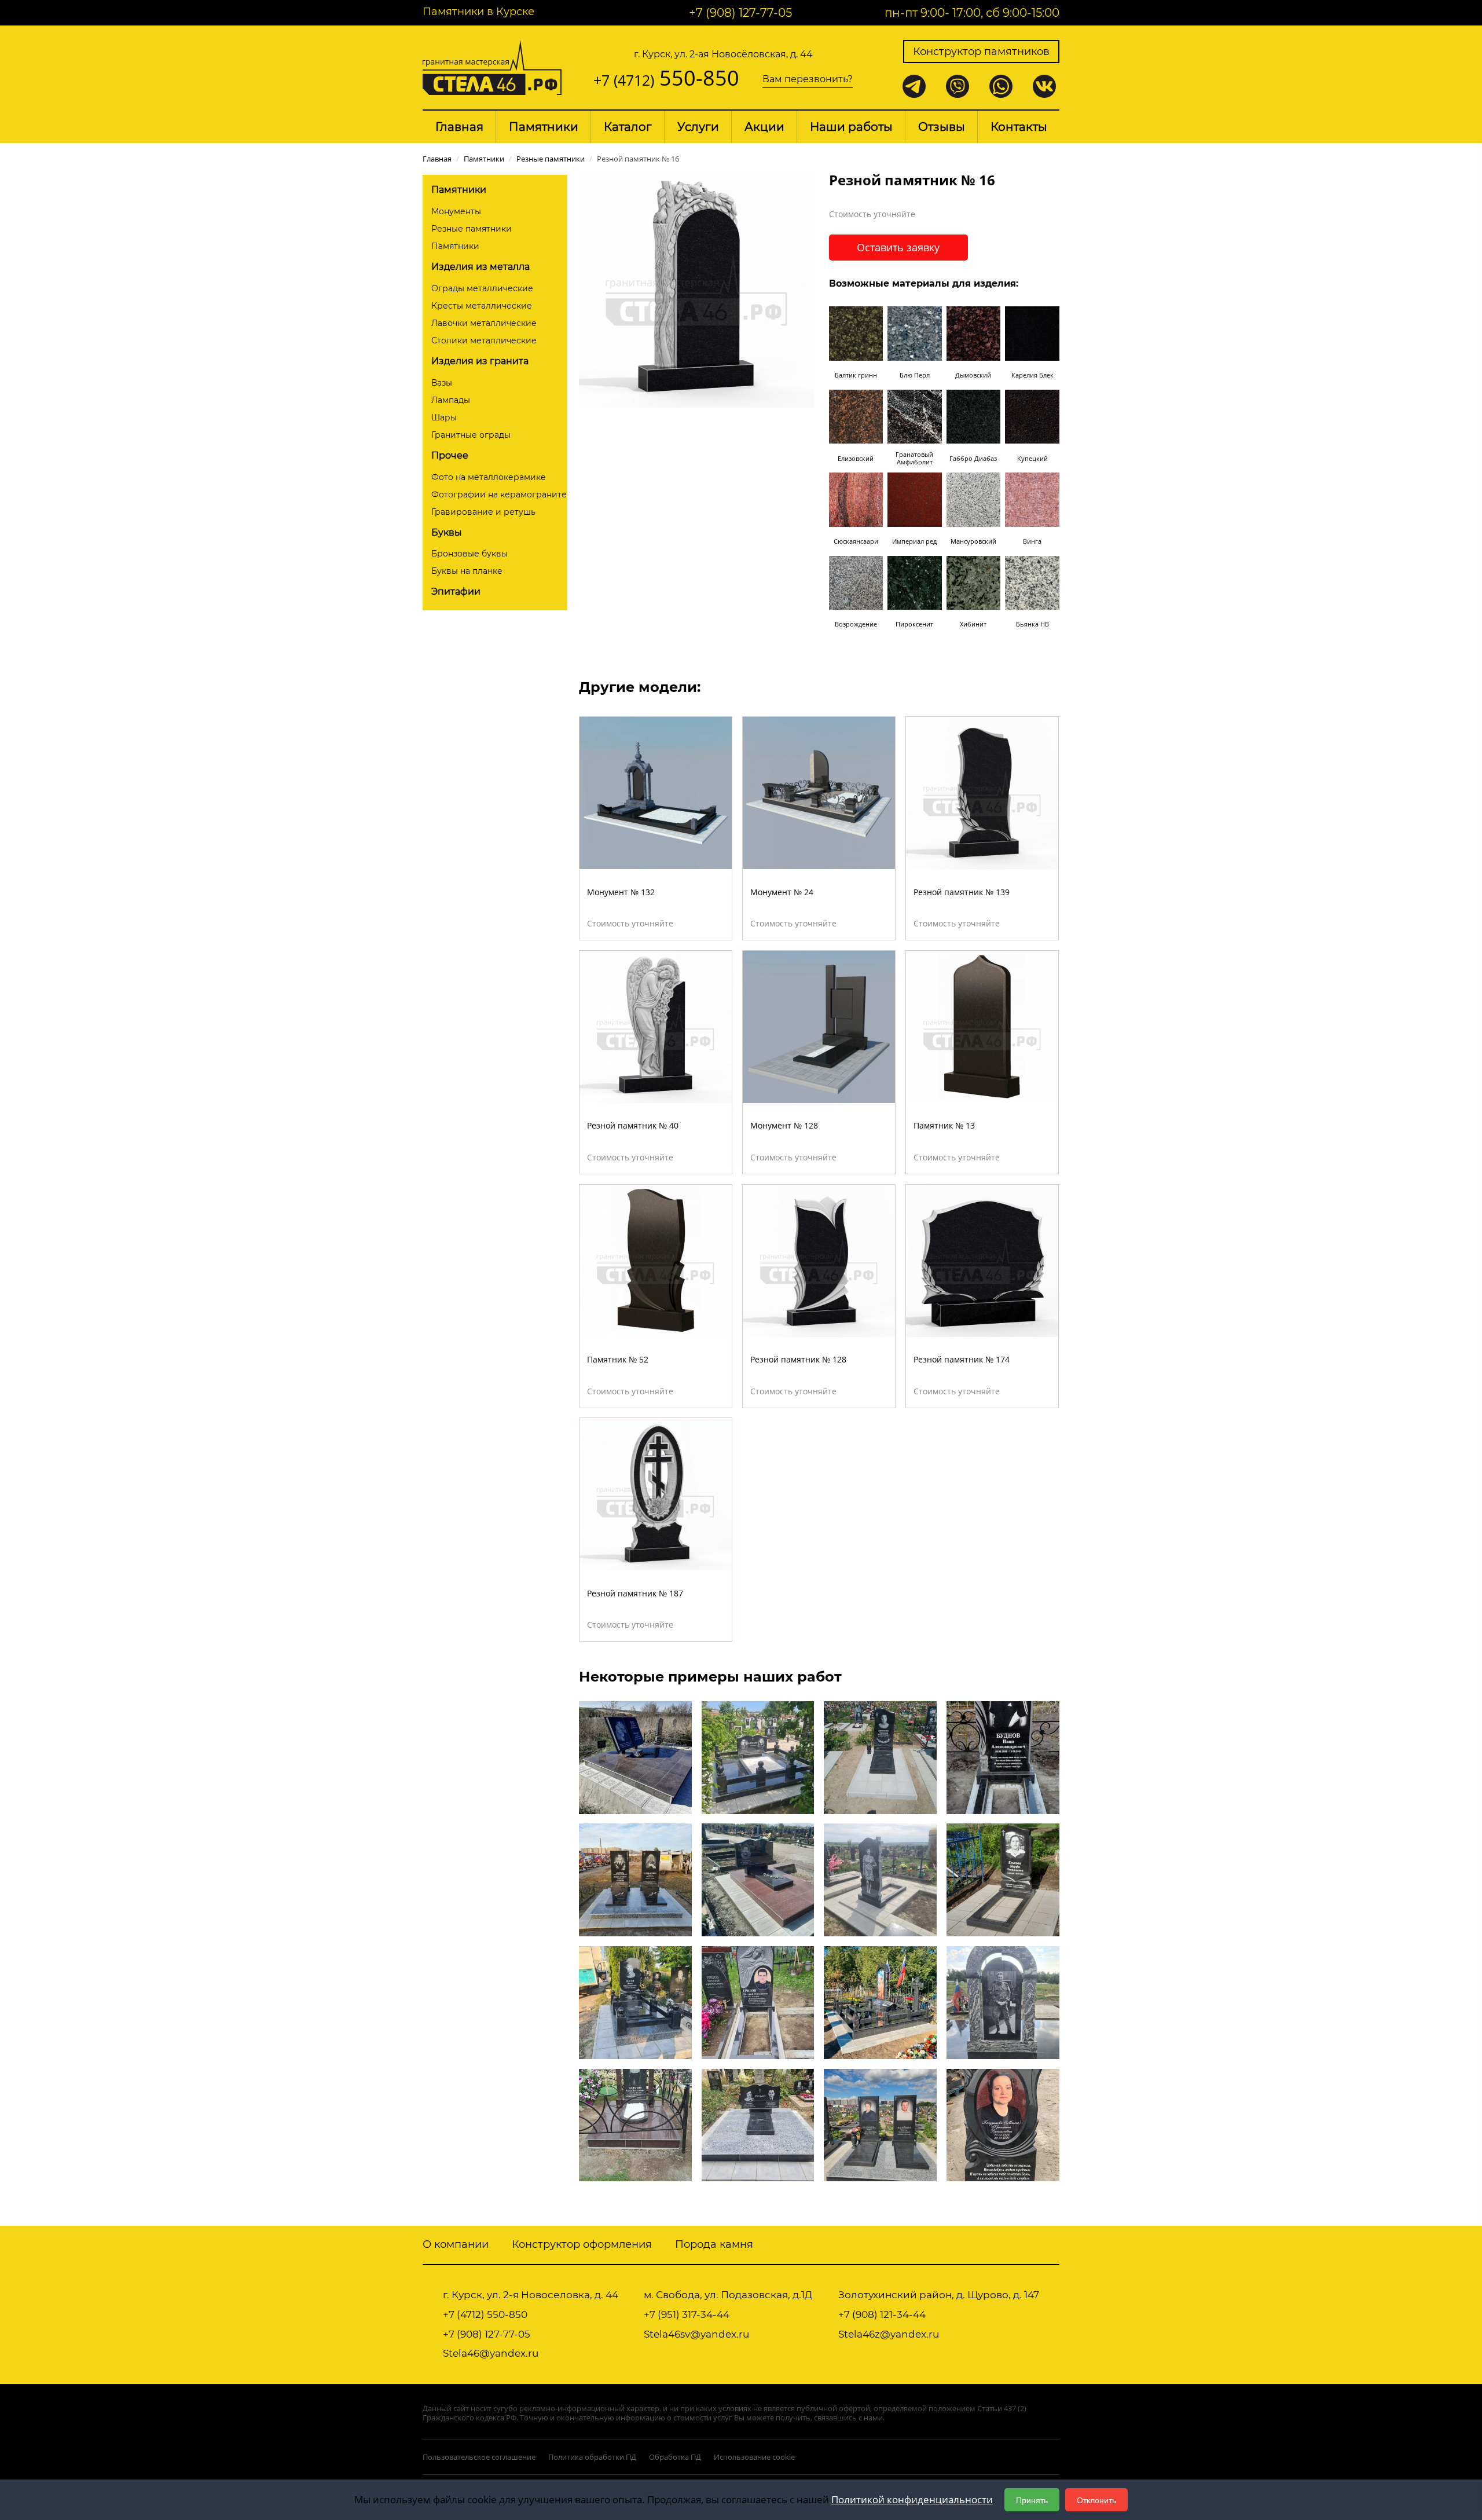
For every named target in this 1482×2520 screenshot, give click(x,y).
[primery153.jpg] (758, 2001)
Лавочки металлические (484, 323)
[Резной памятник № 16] (697, 289)
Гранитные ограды (471, 435)
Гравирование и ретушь (483, 512)
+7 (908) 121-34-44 (882, 2314)
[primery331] (1003, 2001)
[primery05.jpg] (1003, 1879)
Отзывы (942, 127)
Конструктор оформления (582, 2244)
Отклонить (1096, 2500)
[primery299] (880, 1879)
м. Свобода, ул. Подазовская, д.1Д (728, 2295)
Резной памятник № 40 (633, 1125)
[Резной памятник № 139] (982, 792)
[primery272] (1003, 1757)
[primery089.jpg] (1003, 2124)
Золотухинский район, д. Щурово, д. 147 (939, 2295)
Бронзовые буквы (469, 554)
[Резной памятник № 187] (656, 1493)
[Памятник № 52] (656, 1259)
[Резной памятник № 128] (819, 1259)
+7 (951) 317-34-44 (687, 2314)
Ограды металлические (482, 288)
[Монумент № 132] (656, 792)
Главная (459, 127)
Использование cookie (754, 2457)
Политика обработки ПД (592, 2457)
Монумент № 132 (621, 892)
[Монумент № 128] (819, 1026)
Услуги (698, 127)
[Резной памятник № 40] (656, 1026)
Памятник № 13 (944, 1125)
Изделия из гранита (480, 361)
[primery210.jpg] (758, 2124)
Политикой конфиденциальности (912, 2499)
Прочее (450, 455)
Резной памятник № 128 (798, 1359)
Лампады (451, 400)
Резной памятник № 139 (962, 892)
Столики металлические (484, 340)
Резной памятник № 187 (635, 1593)
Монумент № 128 (784, 1125)
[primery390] (635, 1879)
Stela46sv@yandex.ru (696, 2334)
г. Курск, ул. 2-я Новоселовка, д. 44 (531, 2295)
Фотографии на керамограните (499, 495)
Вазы (442, 383)
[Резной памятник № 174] (982, 1259)
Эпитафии (456, 591)
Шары (444, 417)
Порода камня (714, 2244)
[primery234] (758, 1879)
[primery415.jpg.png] (880, 2124)
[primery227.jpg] (880, 2001)
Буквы (447, 532)
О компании (456, 2244)
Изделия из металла (480, 267)
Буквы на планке (467, 571)
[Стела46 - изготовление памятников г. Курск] (492, 66)
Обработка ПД (675, 2457)
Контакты (1019, 127)
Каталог (628, 127)
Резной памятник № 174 (962, 1359)
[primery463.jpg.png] (880, 1757)
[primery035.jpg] (635, 2001)
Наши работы (851, 127)
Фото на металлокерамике (489, 477)
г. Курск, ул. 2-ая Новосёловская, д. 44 (723, 54)
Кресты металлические (482, 306)
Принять (1032, 2500)
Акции (764, 127)
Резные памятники (472, 229)
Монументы (456, 211)
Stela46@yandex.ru (491, 2353)
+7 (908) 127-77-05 (740, 13)
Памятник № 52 (618, 1359)
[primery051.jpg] (635, 1757)
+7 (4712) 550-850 (485, 2314)
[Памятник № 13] (982, 1026)
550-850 (666, 78)
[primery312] (758, 1757)
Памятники (544, 127)
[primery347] (635, 2124)
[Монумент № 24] (819, 792)
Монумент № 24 (782, 892)
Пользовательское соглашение (479, 2457)
